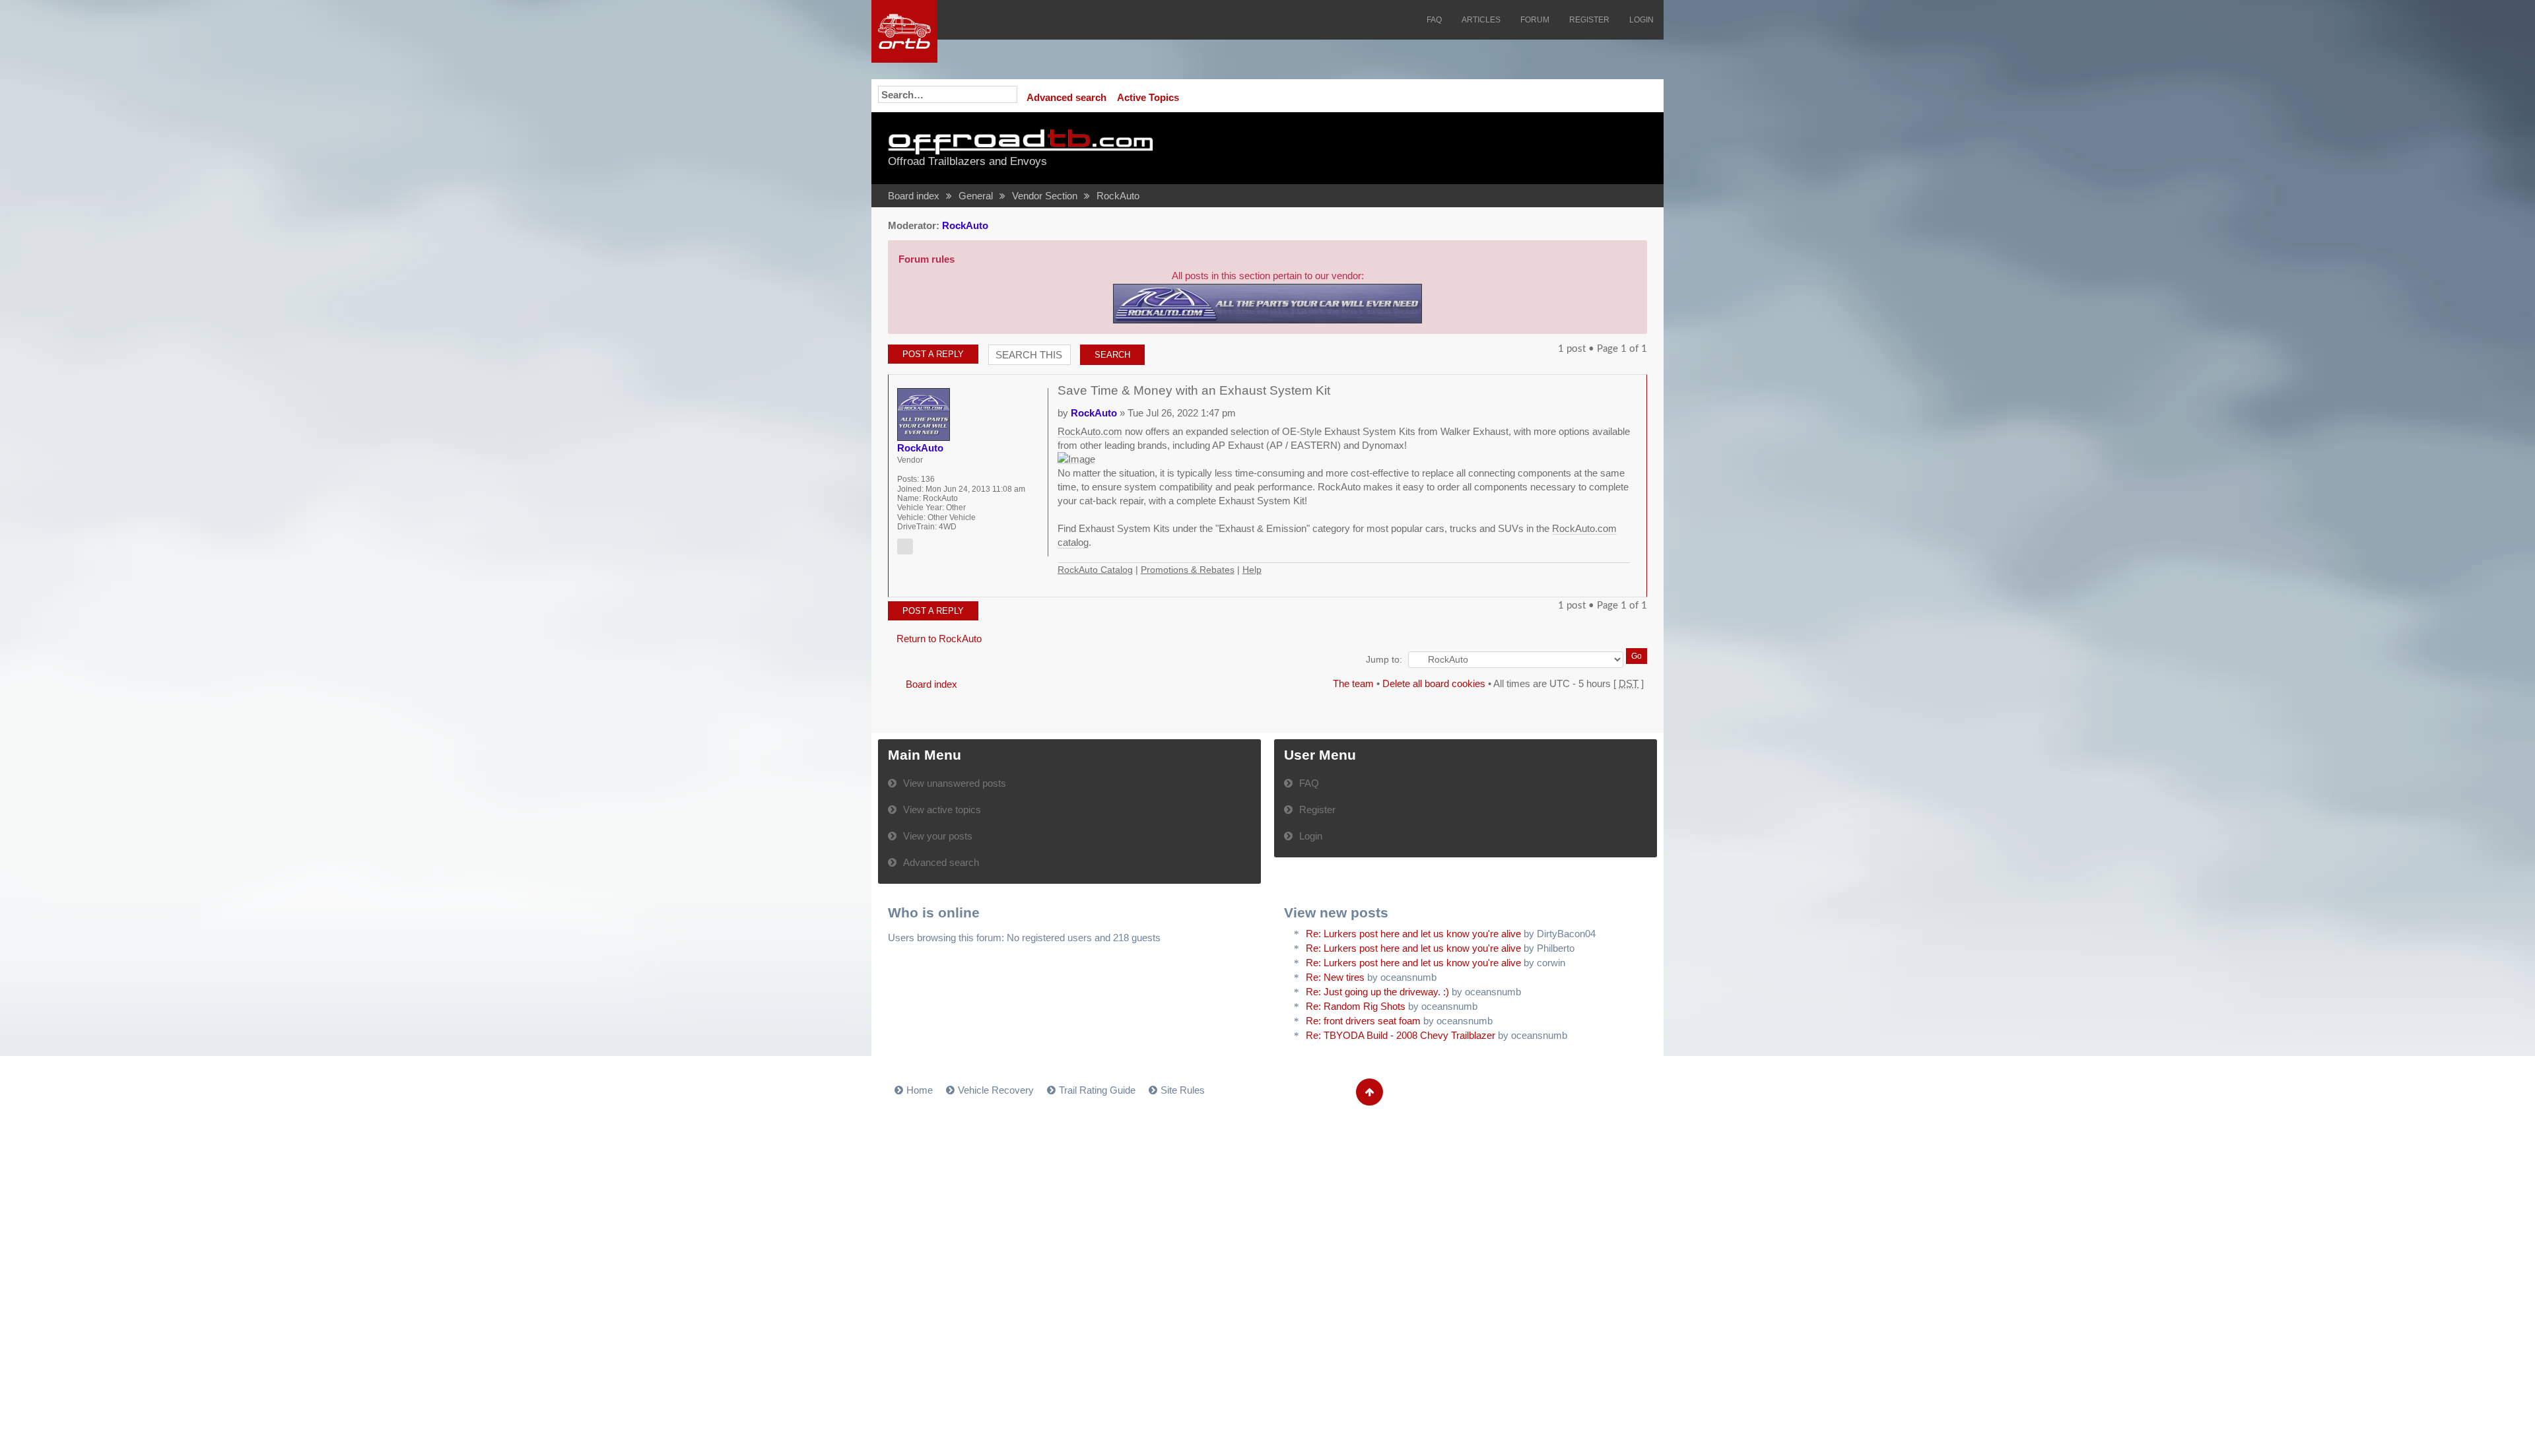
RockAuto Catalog (1095, 570)
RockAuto (1118, 196)
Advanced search (1066, 97)
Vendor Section (1045, 196)
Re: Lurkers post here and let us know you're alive (1413, 934)
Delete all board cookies (1434, 683)
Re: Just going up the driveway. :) (1377, 992)
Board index (914, 196)
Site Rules (1183, 1090)
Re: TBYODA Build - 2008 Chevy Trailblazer (1401, 1035)
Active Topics (1148, 97)
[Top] (1623, 583)
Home (920, 1090)
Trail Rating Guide (1097, 1090)
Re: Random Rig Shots (1356, 1006)
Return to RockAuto (939, 639)
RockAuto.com (1090, 431)
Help (1252, 570)
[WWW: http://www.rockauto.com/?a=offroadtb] (905, 546)
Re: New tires (1335, 977)
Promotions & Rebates (1188, 570)
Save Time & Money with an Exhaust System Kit (1194, 390)
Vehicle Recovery (996, 1090)
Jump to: (1384, 660)
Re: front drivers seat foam (1363, 1021)
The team (1353, 683)
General (976, 196)
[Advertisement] (1483, 149)
